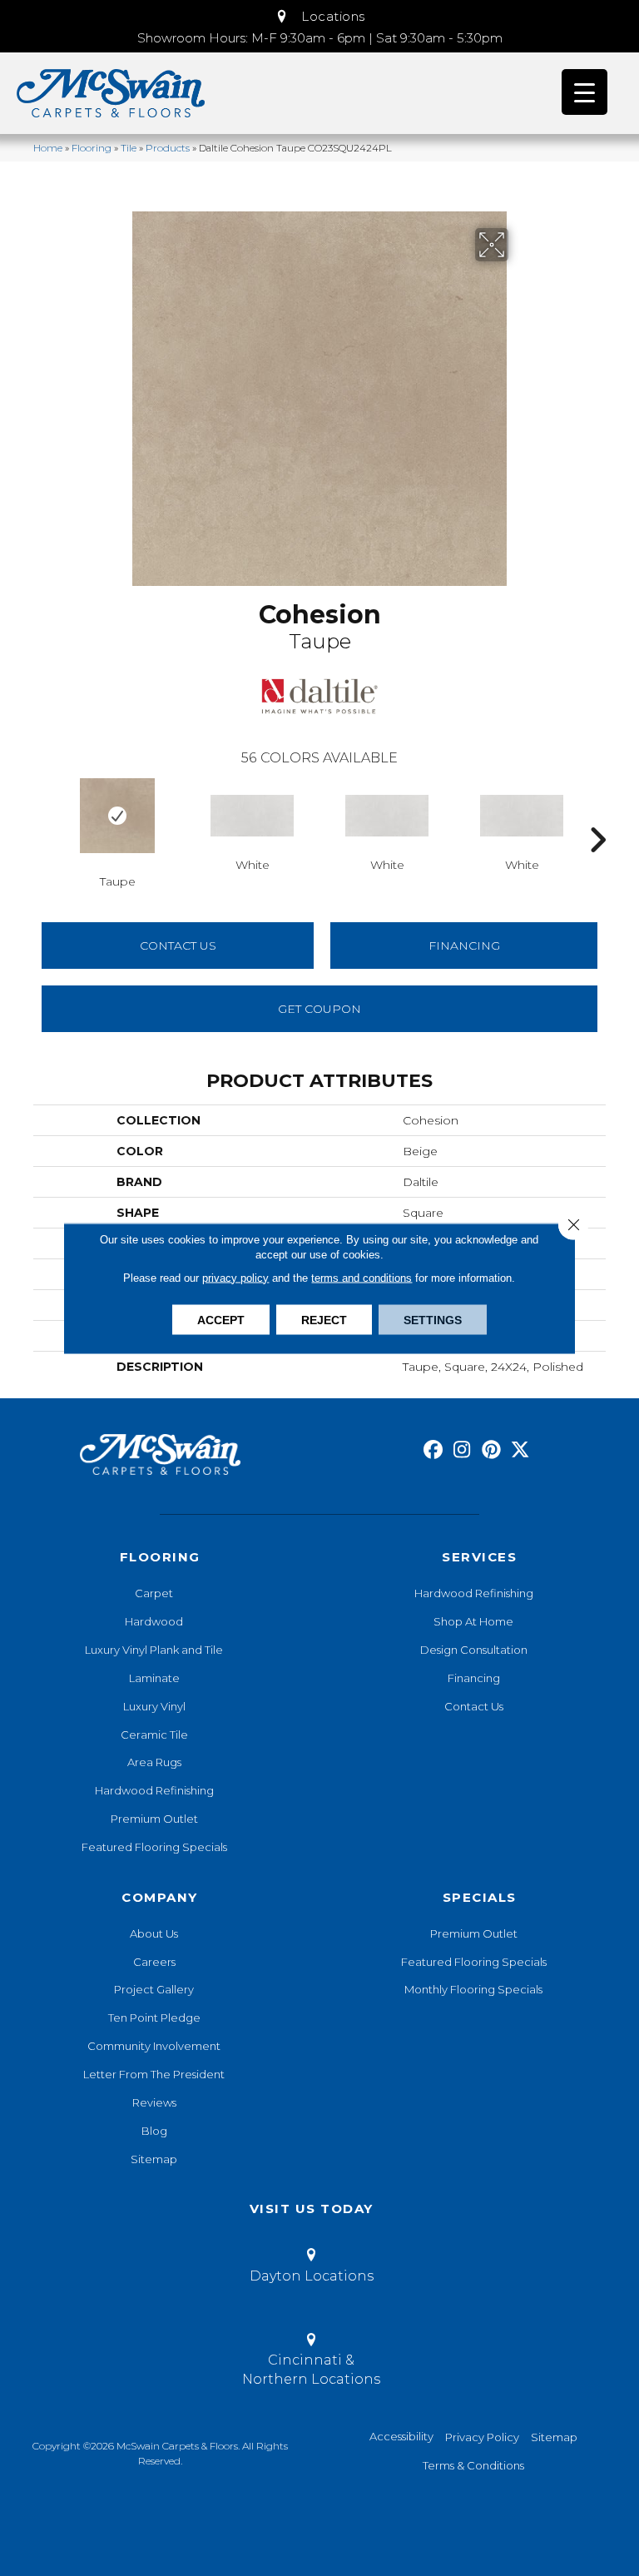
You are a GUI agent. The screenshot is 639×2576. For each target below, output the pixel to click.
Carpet (154, 1593)
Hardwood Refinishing (154, 1790)
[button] (319, 17)
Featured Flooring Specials (154, 1847)
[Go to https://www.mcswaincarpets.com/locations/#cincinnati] (311, 2362)
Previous (42, 815)
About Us (154, 1933)
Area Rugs (154, 1762)
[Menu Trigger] (585, 92)
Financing (474, 1678)
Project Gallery (154, 1989)
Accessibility (401, 2436)
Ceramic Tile (154, 1735)
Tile (129, 148)
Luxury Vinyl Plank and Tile (154, 1650)
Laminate (154, 1678)
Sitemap (154, 2159)
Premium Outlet (154, 1819)
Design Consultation (474, 1650)
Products (168, 148)
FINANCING (464, 946)
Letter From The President (154, 2074)
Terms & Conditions (473, 2465)
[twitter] (520, 1450)
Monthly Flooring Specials (473, 1989)
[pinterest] (491, 1450)
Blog (154, 2131)
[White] (252, 816)
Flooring (92, 148)
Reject (324, 1319)
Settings (433, 1319)
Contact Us (178, 946)
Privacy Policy (482, 2437)
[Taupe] (117, 816)
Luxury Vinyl (154, 1706)
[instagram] (462, 1450)
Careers (154, 1962)
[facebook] (433, 1450)
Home (48, 148)
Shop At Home (473, 1621)
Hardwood (154, 1621)
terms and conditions (362, 1277)
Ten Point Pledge (154, 2018)
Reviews (154, 2102)
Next (597, 815)
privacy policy (235, 1277)
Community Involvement (154, 2046)
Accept (221, 1319)
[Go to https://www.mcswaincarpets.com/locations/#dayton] (311, 2268)
